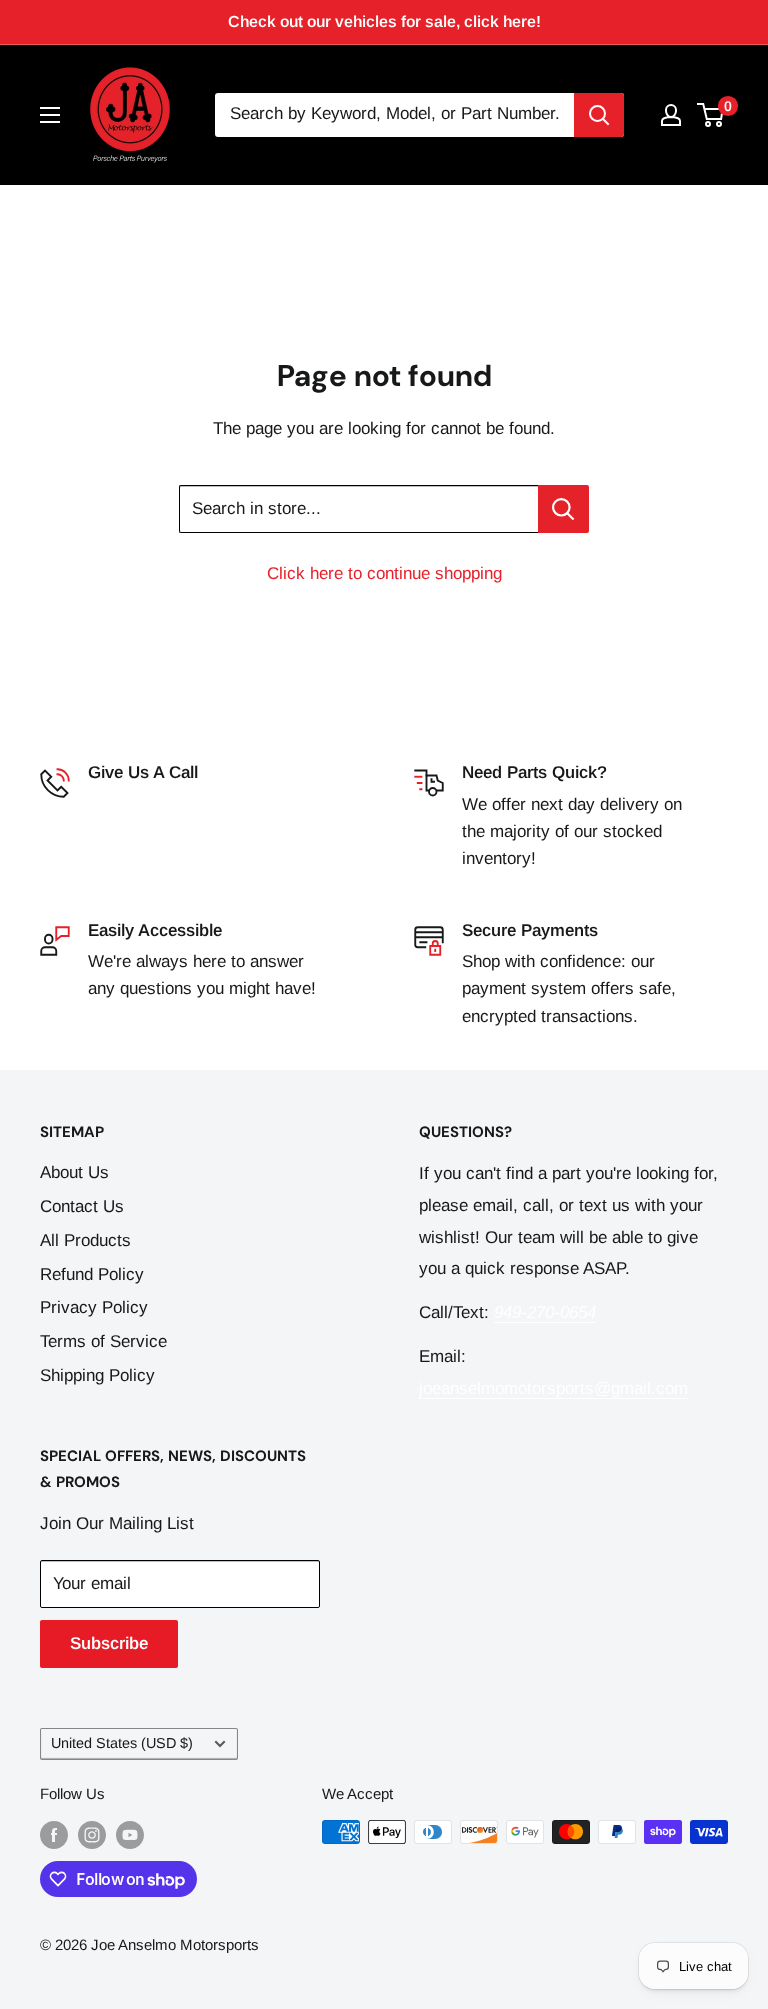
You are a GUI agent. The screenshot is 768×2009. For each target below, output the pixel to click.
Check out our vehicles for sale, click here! (384, 21)
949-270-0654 (139, 804)
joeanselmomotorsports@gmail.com (553, 1388)
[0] (711, 115)
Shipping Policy (97, 1375)
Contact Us (82, 1206)
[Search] (599, 115)
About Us (74, 1172)
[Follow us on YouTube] (130, 1834)
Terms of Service (103, 1341)
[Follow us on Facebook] (54, 1834)
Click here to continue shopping (384, 573)
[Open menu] (50, 115)
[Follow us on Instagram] (92, 1834)
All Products (85, 1240)
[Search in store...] (563, 509)
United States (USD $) (122, 1743)
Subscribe (109, 1643)
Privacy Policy (94, 1307)
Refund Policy (92, 1274)
